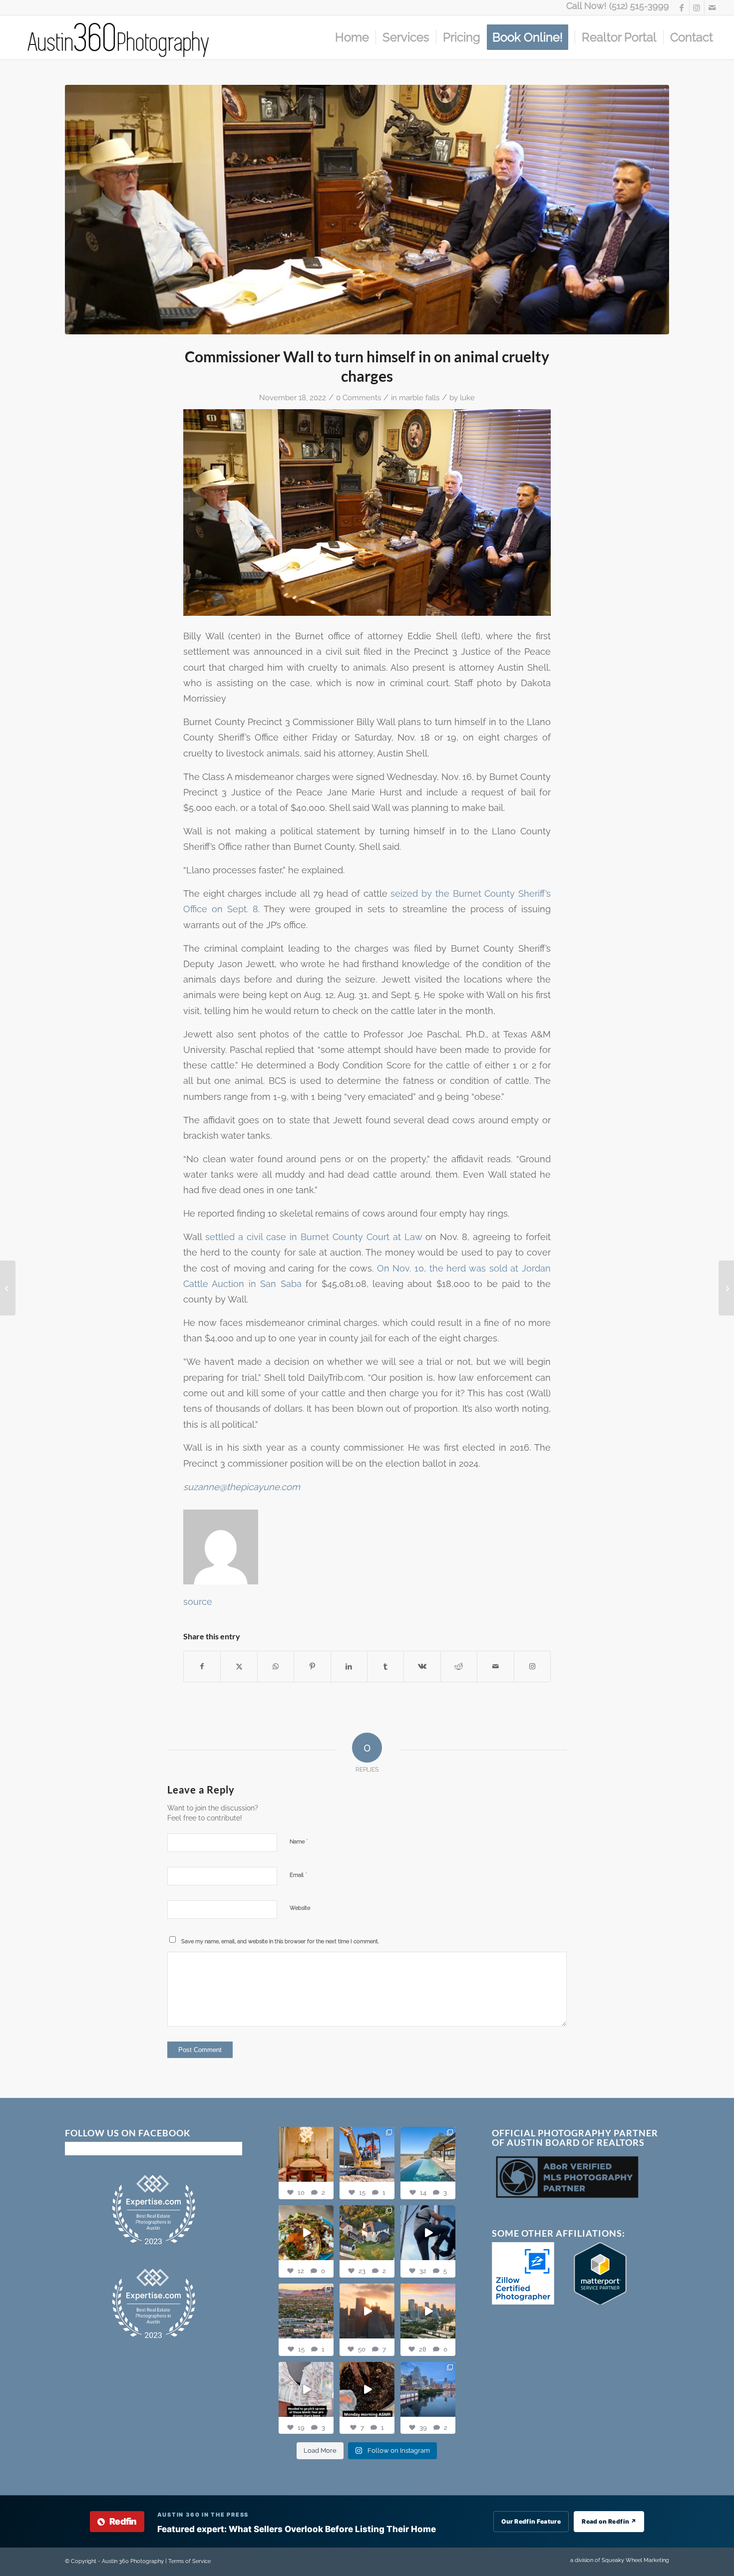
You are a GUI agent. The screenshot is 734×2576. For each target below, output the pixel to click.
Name (299, 1841)
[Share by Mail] (495, 1667)
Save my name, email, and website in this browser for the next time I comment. (280, 1941)
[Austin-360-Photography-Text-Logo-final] (119, 37)
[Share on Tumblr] (385, 1667)
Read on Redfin (609, 2521)
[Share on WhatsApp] (276, 1667)
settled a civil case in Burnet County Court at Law (314, 1237)
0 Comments (359, 397)
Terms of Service (189, 2561)
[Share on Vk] (422, 1667)
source (198, 1602)
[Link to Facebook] (682, 7)
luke (467, 397)
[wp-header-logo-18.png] (367, 210)
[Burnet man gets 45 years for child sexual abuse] (8, 1288)
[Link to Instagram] (697, 7)
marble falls (419, 397)
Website (300, 1908)
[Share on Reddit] (459, 1667)
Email (298, 1875)
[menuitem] (352, 37)
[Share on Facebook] (202, 1667)
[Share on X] (239, 1667)
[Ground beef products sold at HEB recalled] (726, 1288)
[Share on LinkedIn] (349, 1667)
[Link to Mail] (712, 7)
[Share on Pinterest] (312, 1667)
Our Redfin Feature (531, 2521)
